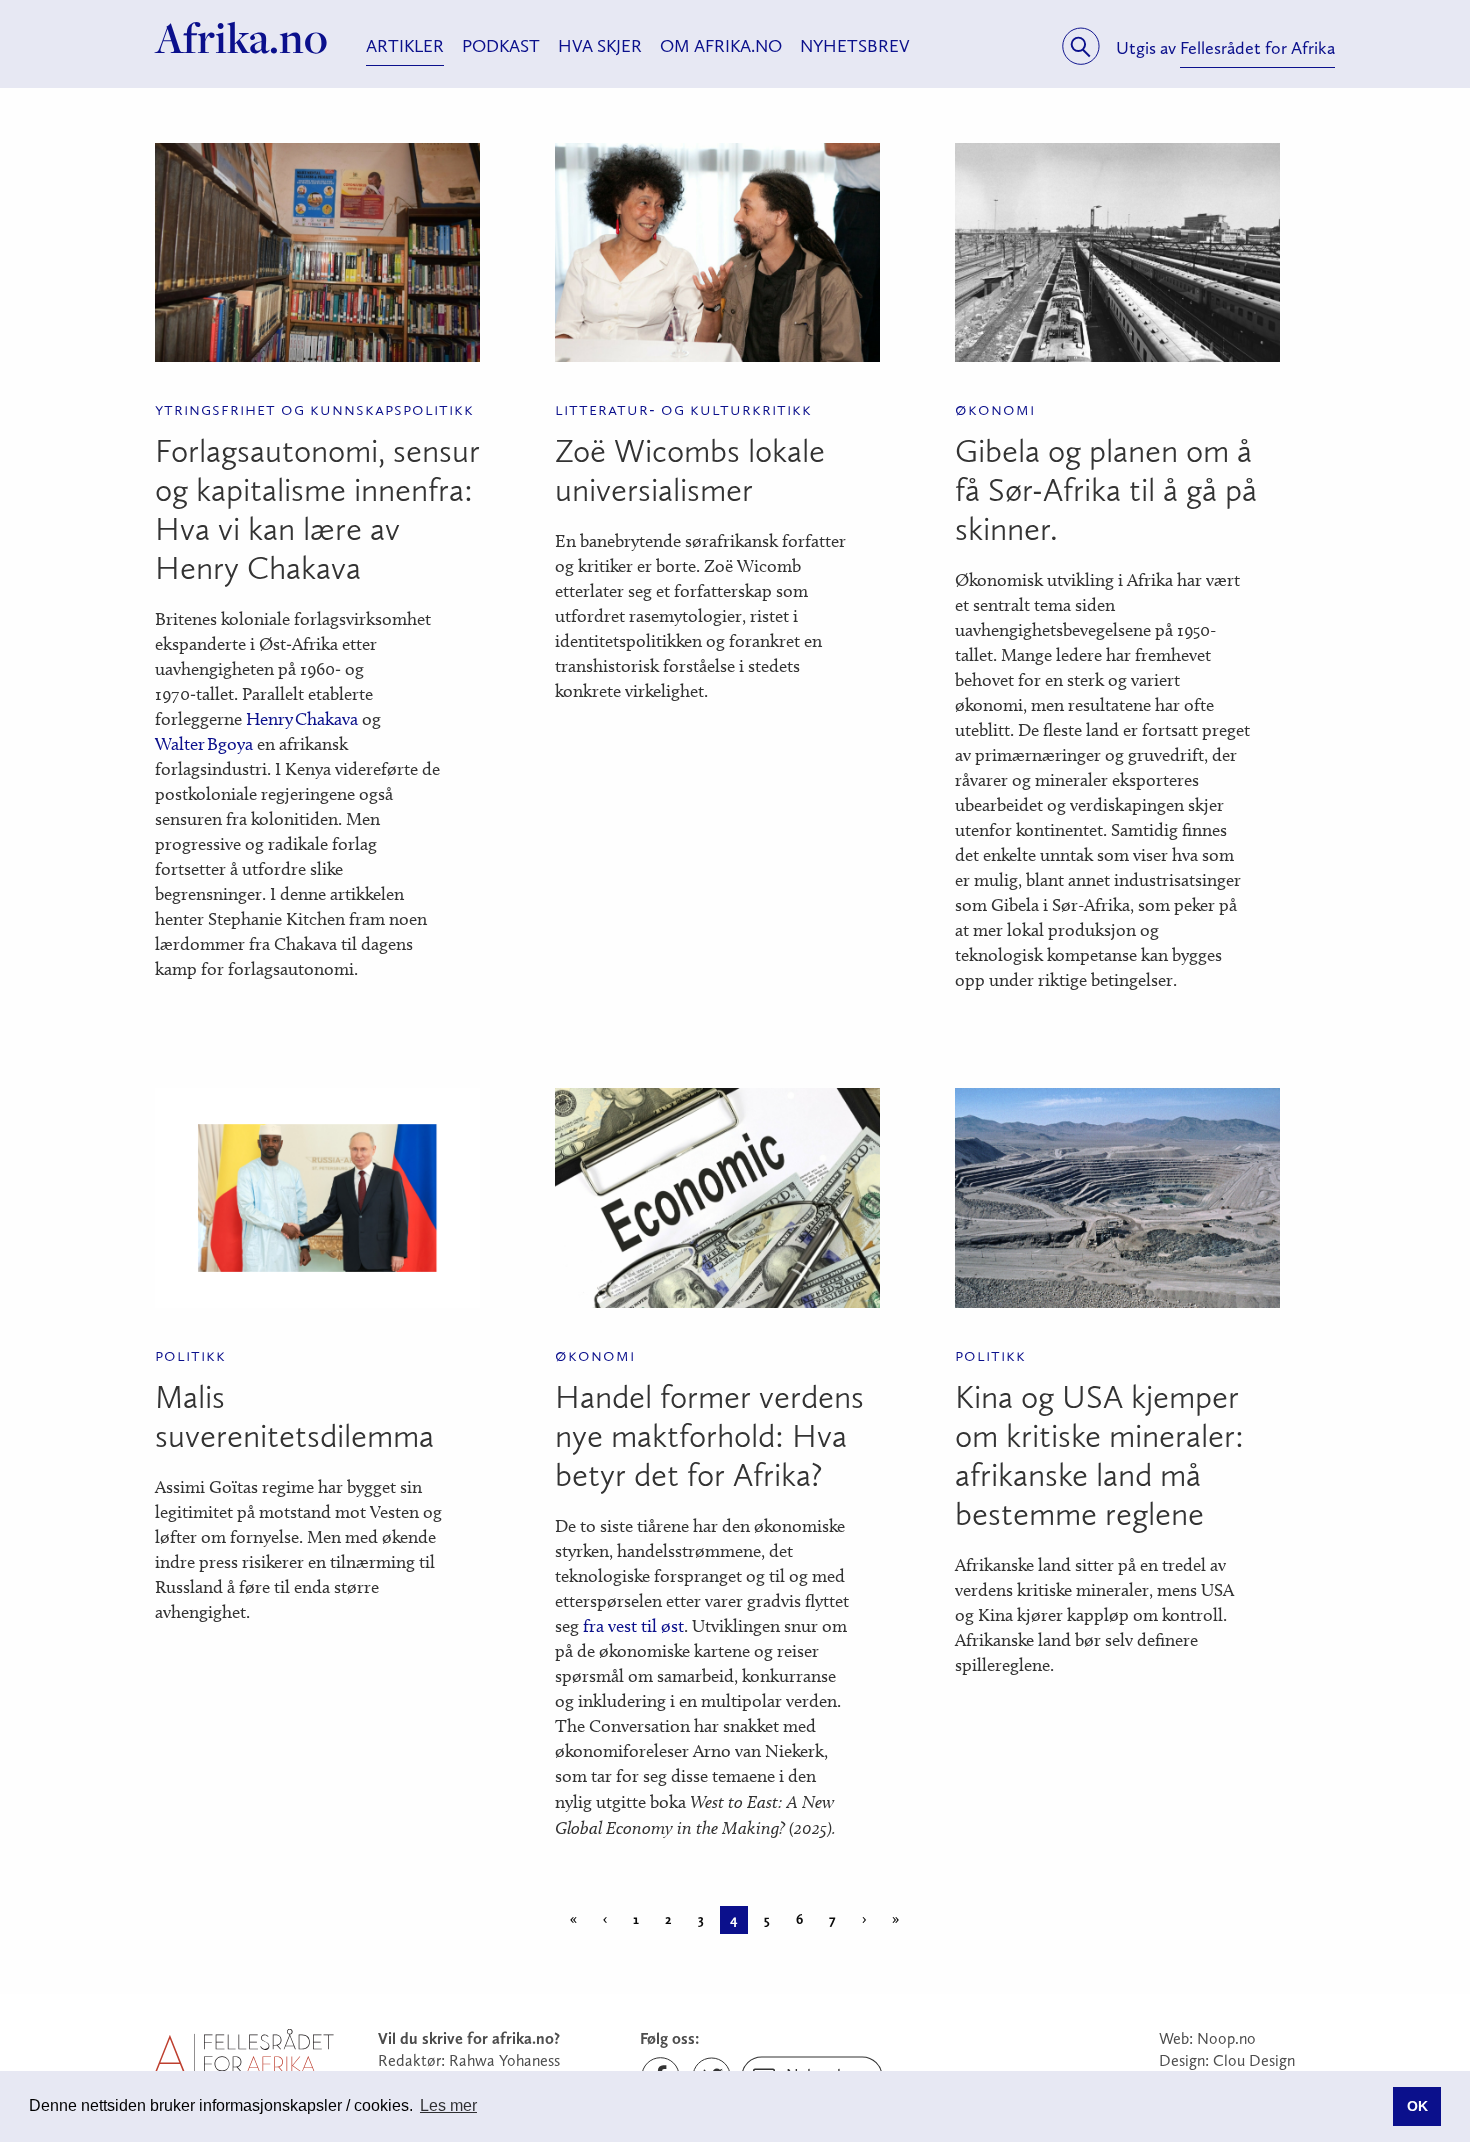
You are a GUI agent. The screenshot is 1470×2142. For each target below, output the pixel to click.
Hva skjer (600, 46)
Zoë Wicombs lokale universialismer (690, 470)
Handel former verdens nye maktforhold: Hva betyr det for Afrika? (709, 1436)
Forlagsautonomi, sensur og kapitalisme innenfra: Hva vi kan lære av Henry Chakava (317, 509)
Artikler (405, 46)
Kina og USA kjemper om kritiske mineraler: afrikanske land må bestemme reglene (1099, 1455)
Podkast (501, 46)
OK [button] (1417, 2106)
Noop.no (1226, 2038)
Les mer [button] (448, 2105)
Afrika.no (241, 38)
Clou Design (1254, 2060)
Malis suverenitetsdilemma (294, 1416)
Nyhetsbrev (855, 46)
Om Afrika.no (721, 46)
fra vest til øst (633, 1626)
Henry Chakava (302, 719)
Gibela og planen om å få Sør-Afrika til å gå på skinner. (1106, 490)
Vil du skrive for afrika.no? (469, 2038)
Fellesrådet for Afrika (1257, 48)
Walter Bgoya (204, 744)
